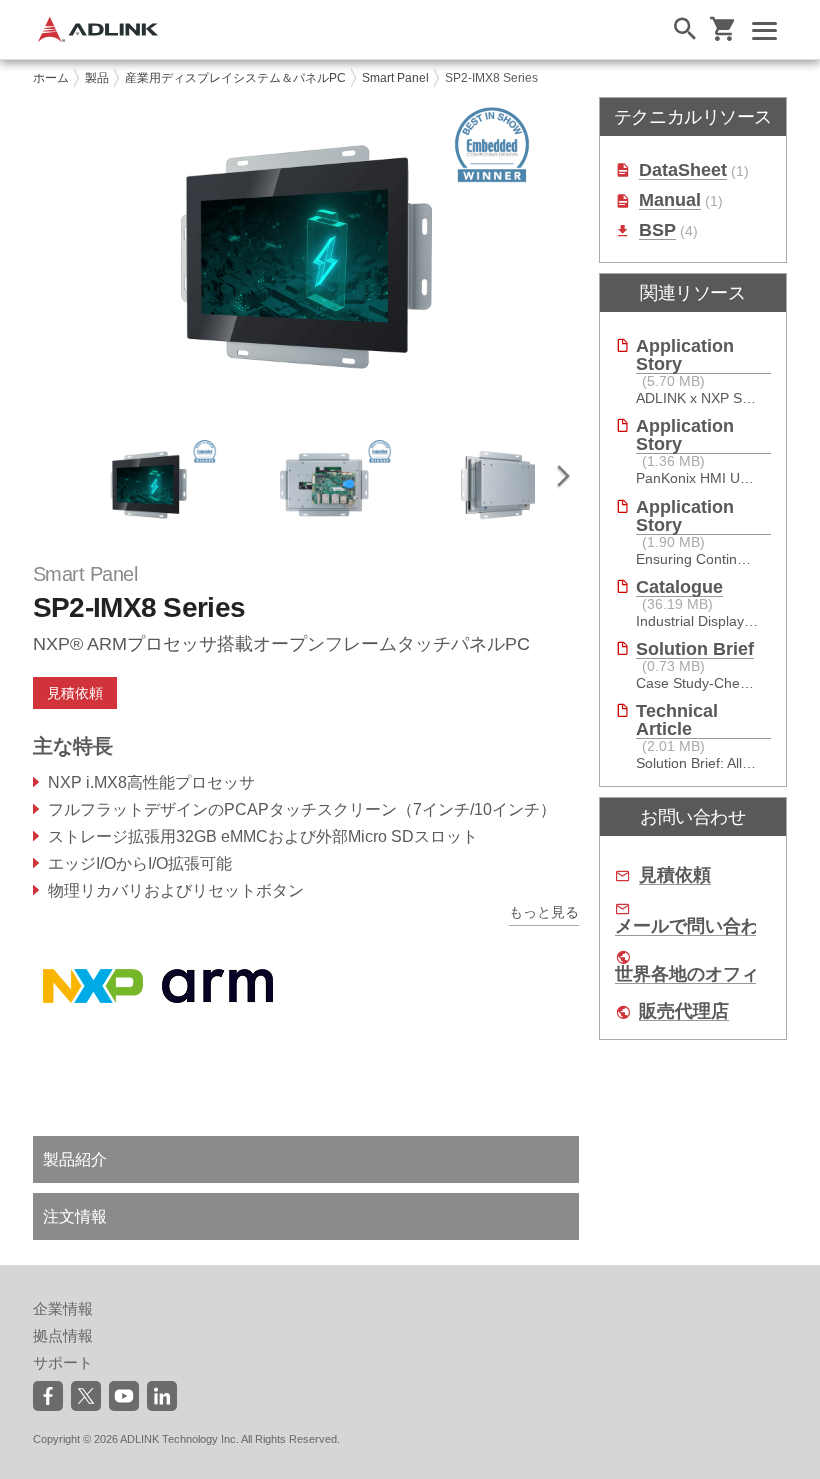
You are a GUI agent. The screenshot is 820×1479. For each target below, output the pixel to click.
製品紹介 (75, 1159)
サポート (63, 1362)
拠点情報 (63, 1335)
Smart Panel (395, 78)
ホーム (51, 78)
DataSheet (683, 170)
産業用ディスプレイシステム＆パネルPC (235, 78)
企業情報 (63, 1308)
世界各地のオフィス (696, 974)
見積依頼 (675, 875)
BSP (657, 230)
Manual (670, 200)
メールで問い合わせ (696, 926)
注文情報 (75, 1216)
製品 (97, 78)
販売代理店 (684, 1011)
